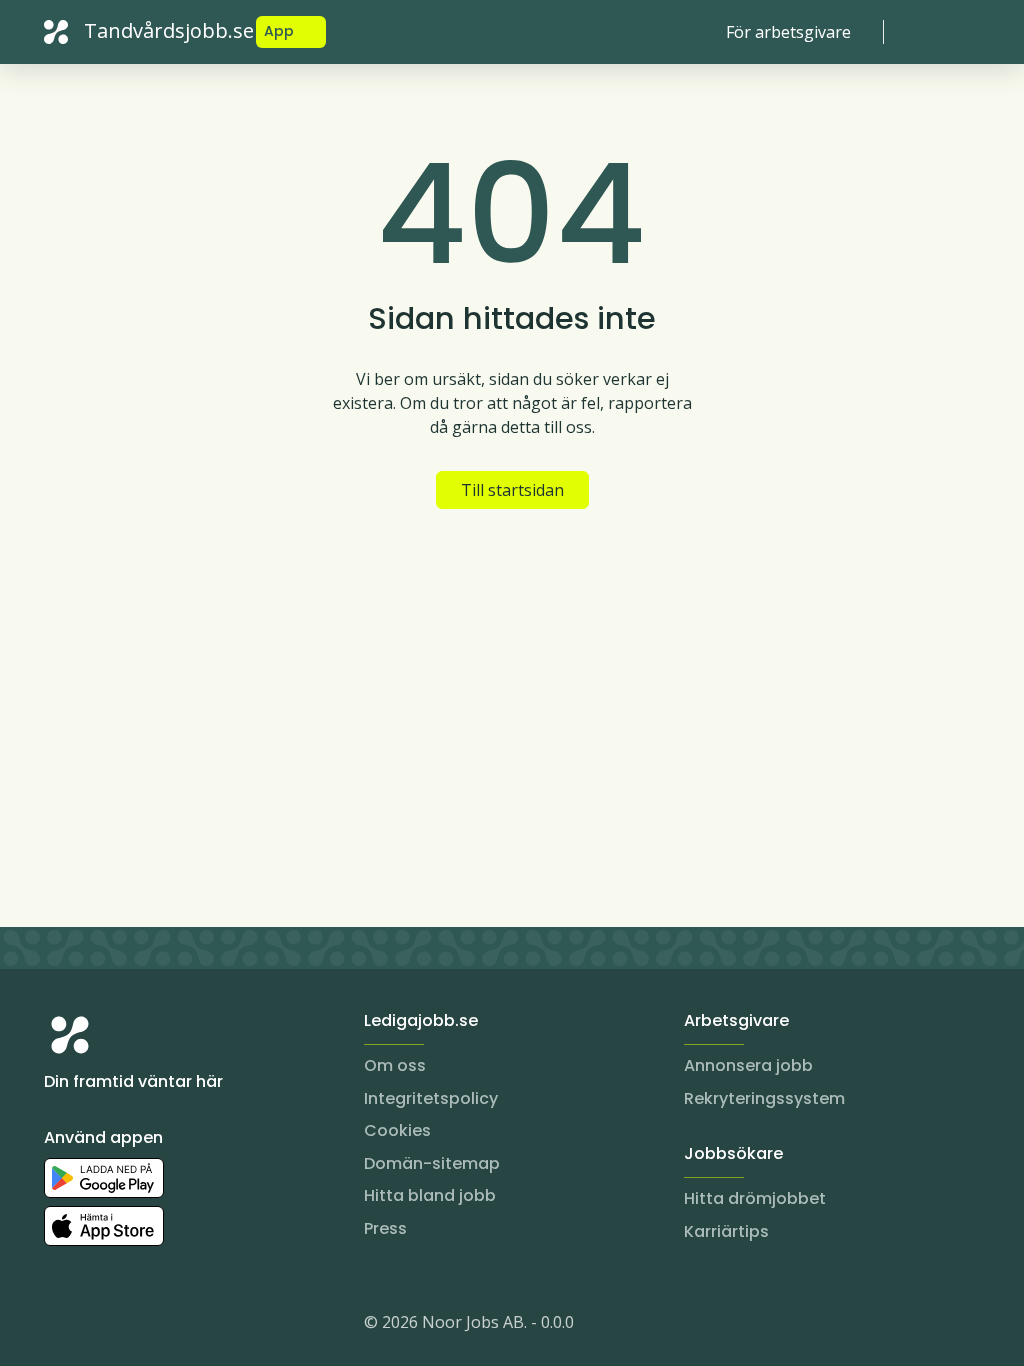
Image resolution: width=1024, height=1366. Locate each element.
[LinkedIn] (100, 1326)
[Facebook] (140, 1326)
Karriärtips (726, 1231)
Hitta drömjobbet (755, 1198)
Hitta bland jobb (430, 1195)
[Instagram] (60, 1326)
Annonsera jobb (748, 1065)
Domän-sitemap (432, 1163)
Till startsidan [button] (512, 490)
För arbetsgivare (788, 32)
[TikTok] (180, 1326)
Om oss (395, 1065)
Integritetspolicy (431, 1098)
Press (385, 1228)
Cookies (397, 1130)
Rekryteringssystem (764, 1098)
